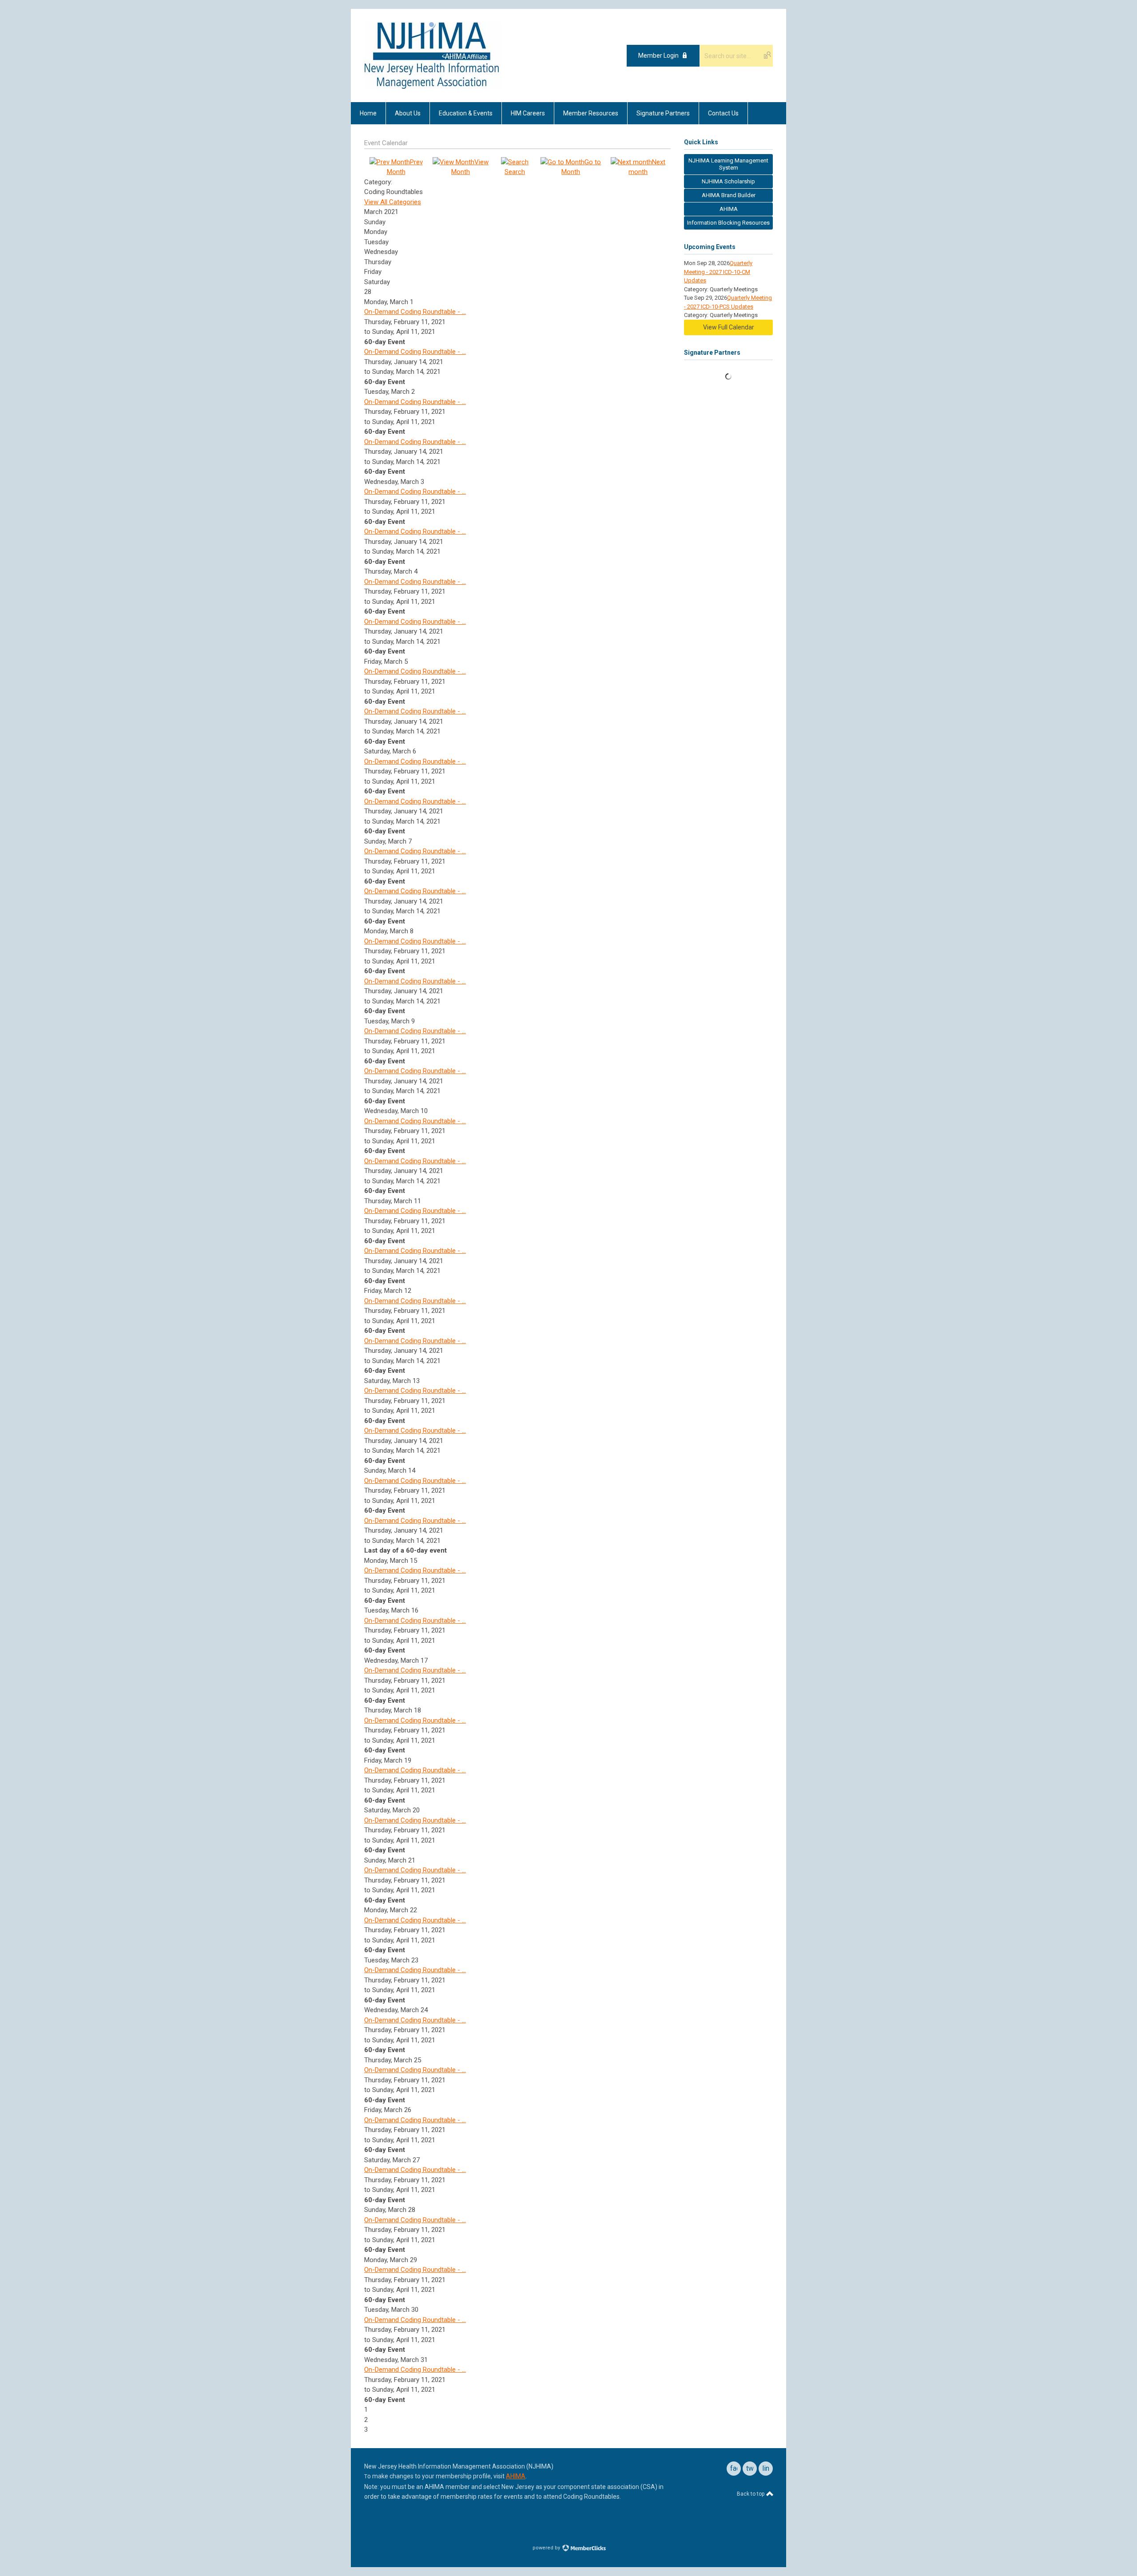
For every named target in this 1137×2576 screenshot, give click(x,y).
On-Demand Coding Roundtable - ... (415, 312)
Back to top (751, 2494)
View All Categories (393, 202)
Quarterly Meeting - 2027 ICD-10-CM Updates (718, 272)
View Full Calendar (729, 327)
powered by (547, 2548)
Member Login (658, 55)
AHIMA (516, 2476)
